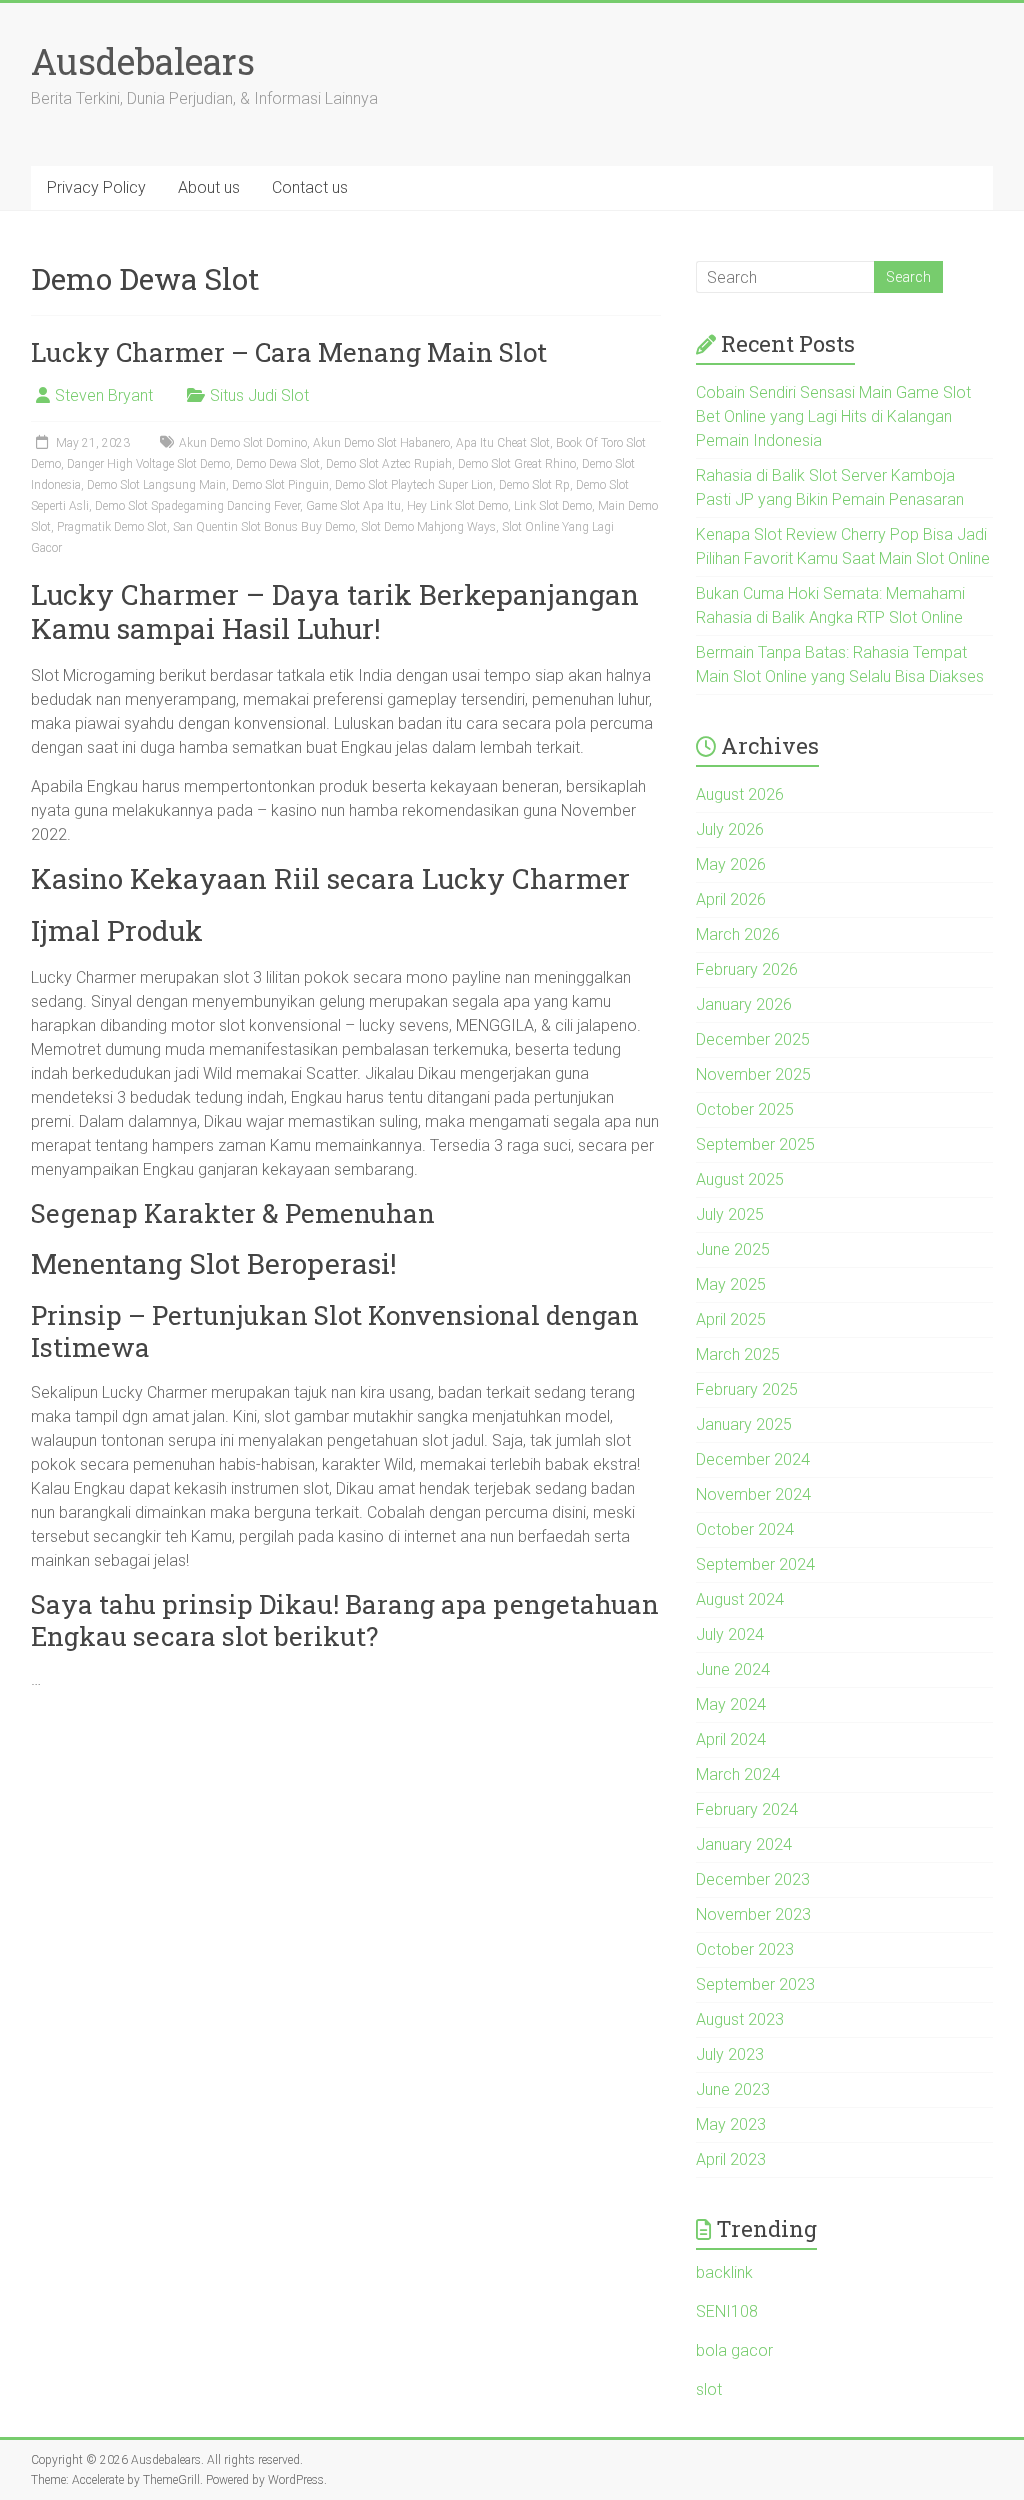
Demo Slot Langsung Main (156, 485)
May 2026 (731, 864)
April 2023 (731, 2159)
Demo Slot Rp (534, 485)
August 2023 (740, 2019)
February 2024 (747, 1809)
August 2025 (740, 1179)
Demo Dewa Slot (278, 464)
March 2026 (738, 934)
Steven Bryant (104, 395)
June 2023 (733, 2089)
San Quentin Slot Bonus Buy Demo (264, 527)
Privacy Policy (96, 187)
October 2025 (745, 1109)
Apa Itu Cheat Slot (503, 443)
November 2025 (753, 1074)
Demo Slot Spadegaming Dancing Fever (197, 506)
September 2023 (755, 1984)
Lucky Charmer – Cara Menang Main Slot (289, 352)
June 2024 (733, 1669)
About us (209, 187)
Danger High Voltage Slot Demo (148, 464)
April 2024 (731, 1739)
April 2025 (731, 1319)
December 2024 (753, 1459)
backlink (724, 2272)
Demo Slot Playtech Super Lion (414, 485)
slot (709, 2389)
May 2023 (731, 2124)
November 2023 (753, 1914)
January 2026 (744, 1004)
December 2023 (753, 1879)
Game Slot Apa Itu (353, 506)
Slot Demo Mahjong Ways (428, 527)
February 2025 (747, 1389)
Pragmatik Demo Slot (112, 527)
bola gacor (734, 2350)
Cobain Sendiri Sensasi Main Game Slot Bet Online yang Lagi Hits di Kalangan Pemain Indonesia (833, 416)
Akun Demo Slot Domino (243, 443)
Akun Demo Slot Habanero (381, 443)
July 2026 (730, 829)
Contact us (310, 187)
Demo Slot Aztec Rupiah (389, 464)
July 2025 (730, 1214)
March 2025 (738, 1354)
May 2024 (731, 1704)
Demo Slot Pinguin (280, 485)
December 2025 (753, 1039)
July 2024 (730, 1634)
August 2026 (740, 794)
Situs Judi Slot (259, 395)
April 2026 (731, 899)
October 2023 (745, 1949)
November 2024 (753, 1494)
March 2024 (738, 1774)
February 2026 (747, 969)
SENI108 (727, 2311)
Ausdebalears (143, 61)
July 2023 (730, 2054)
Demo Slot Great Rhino (517, 464)
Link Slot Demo (553, 506)
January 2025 (744, 1424)
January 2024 (744, 1844)
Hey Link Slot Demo (457, 506)
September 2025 (755, 1144)
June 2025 (733, 1249)
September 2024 (755, 1564)
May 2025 (731, 1284)
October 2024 (745, 1529)
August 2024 (740, 1599)
